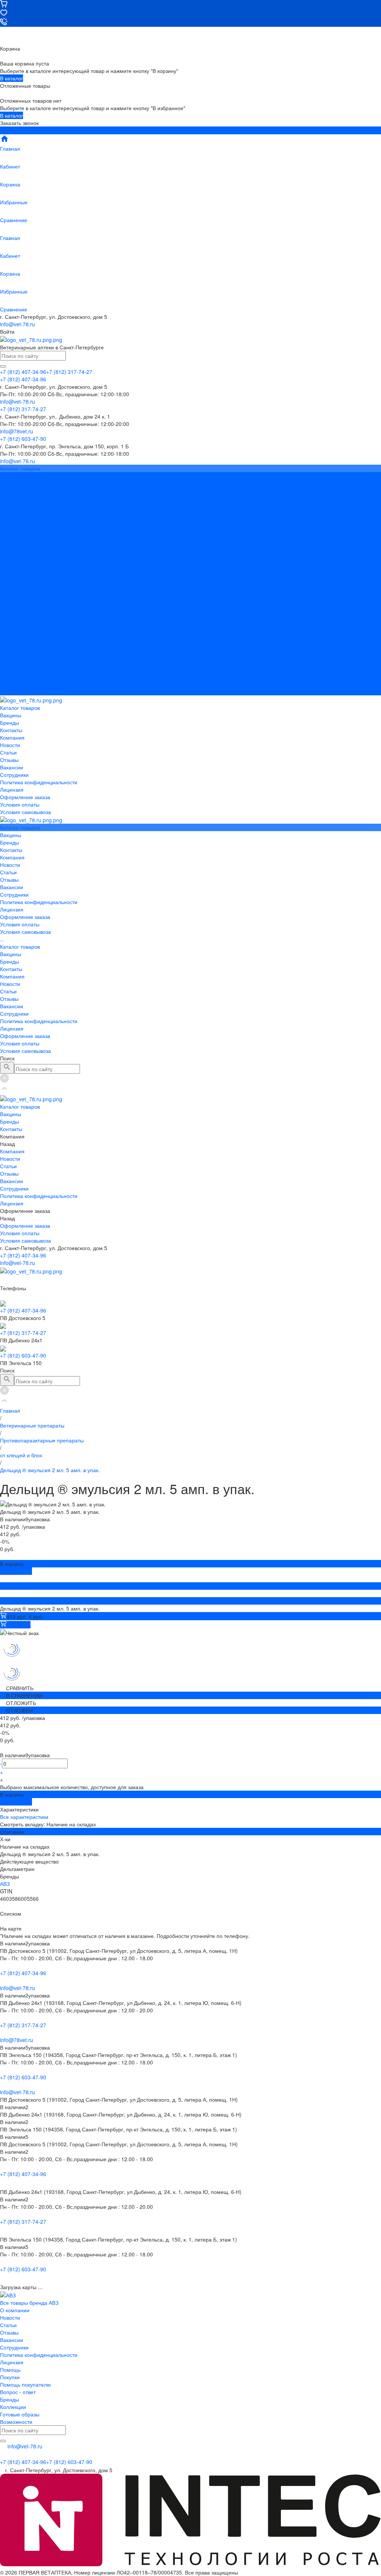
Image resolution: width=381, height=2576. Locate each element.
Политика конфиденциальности (39, 543)
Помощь (10, 2370)
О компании (15, 2310)
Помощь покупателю (25, 2384)
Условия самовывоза (25, 573)
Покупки (10, 2377)
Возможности (16, 2422)
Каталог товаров (20, 587)
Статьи (8, 513)
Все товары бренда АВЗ (29, 2303)
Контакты (11, 610)
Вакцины (11, 595)
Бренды (9, 602)
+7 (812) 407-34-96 (23, 1255)
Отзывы (9, 520)
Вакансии (12, 528)
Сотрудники (14, 535)
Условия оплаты (20, 565)
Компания (12, 617)
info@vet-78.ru (17, 324)
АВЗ (5, 1884)
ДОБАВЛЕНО (16, 1571)
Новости (10, 506)
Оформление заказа (25, 677)
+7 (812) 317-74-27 (23, 1333)
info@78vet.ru (17, 2040)
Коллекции (13, 2407)
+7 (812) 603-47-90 (23, 1355)
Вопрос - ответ (18, 2392)
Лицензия (12, 550)
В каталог (12, 78)
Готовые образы (20, 2414)
